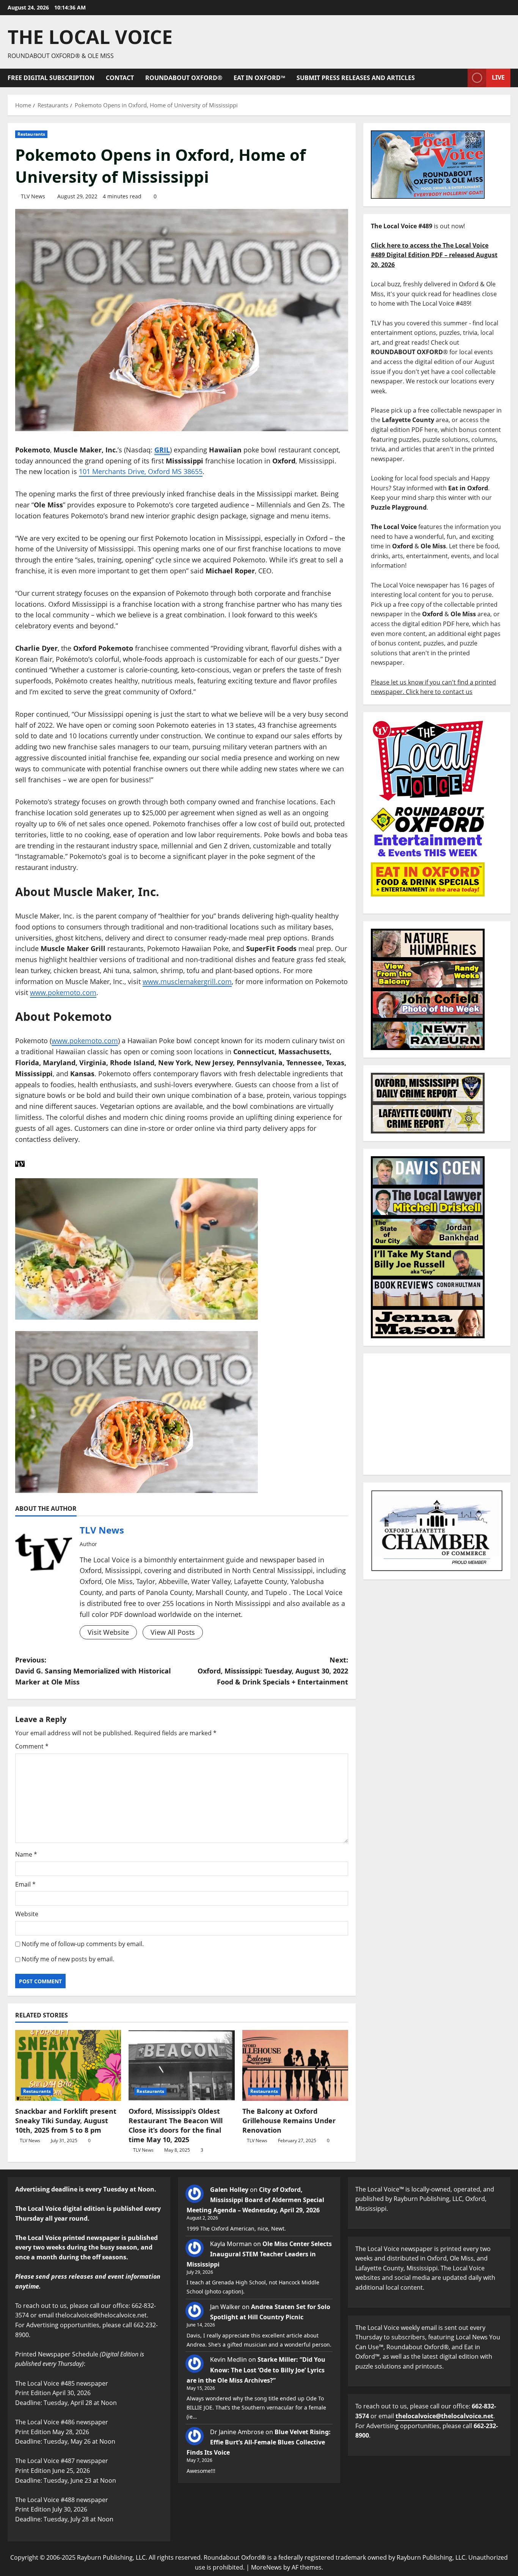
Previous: (93, 1671)
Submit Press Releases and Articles (356, 78)
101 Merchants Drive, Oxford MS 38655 (141, 471)
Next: (273, 1671)
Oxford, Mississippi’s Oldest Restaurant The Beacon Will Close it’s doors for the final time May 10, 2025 (176, 2125)
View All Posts (173, 1632)
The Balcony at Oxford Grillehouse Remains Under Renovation (289, 2121)
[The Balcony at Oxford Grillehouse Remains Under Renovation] (295, 2065)
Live (498, 77)
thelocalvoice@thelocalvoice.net (444, 2416)
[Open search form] (460, 78)
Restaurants (31, 134)
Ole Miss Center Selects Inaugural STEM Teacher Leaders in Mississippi (259, 2254)
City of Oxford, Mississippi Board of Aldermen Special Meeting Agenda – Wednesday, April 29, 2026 (255, 2200)
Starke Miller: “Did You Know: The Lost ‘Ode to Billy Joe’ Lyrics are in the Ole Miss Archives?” (256, 2370)
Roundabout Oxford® (184, 78)
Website (27, 1914)
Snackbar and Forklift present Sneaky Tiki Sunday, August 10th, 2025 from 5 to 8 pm (66, 2121)
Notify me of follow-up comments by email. (83, 1944)
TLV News (33, 196)
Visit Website (108, 1632)
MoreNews (266, 2567)
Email (25, 1884)
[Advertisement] (437, 1414)
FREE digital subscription (51, 78)
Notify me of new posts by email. (68, 1959)
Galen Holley (229, 2190)
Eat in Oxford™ (259, 78)
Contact (120, 78)
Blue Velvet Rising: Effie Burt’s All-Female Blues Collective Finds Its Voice (259, 2442)
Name (26, 1854)
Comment (32, 1746)
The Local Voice (90, 37)
